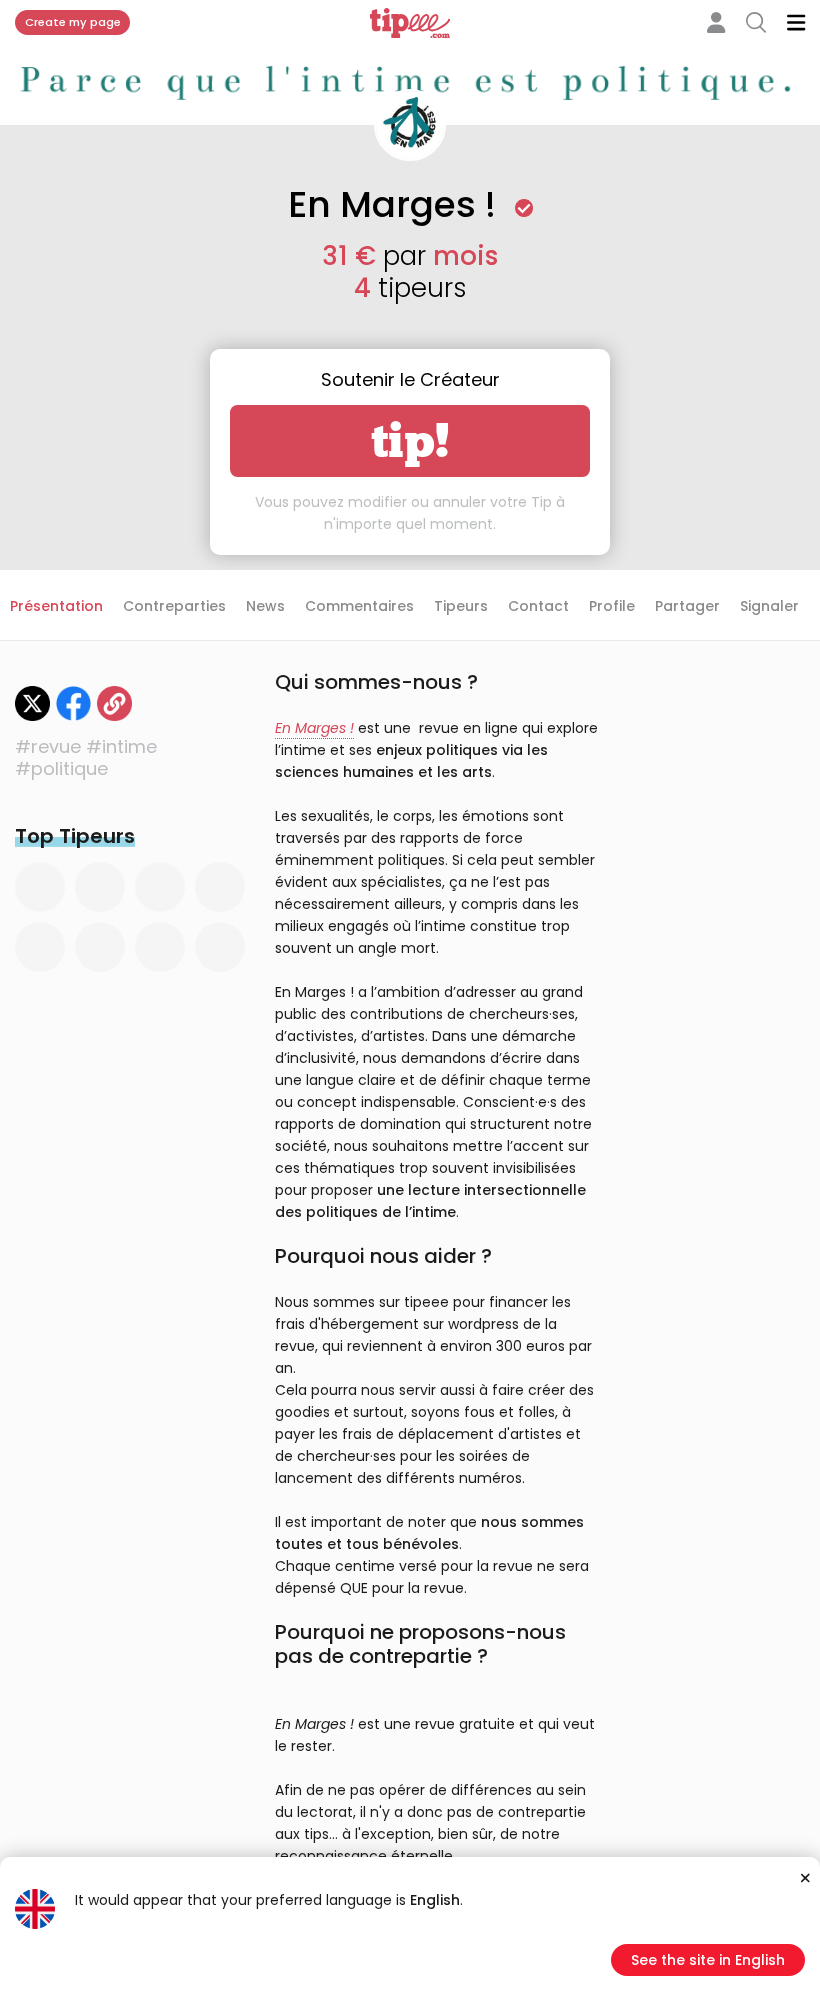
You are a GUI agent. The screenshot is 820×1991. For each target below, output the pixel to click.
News (265, 606)
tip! (410, 441)
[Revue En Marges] (32, 703)
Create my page (73, 22)
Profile (612, 606)
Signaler (769, 606)
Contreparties (174, 606)
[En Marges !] (114, 703)
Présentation (56, 606)
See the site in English (708, 1960)
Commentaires (359, 606)
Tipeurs (461, 606)
